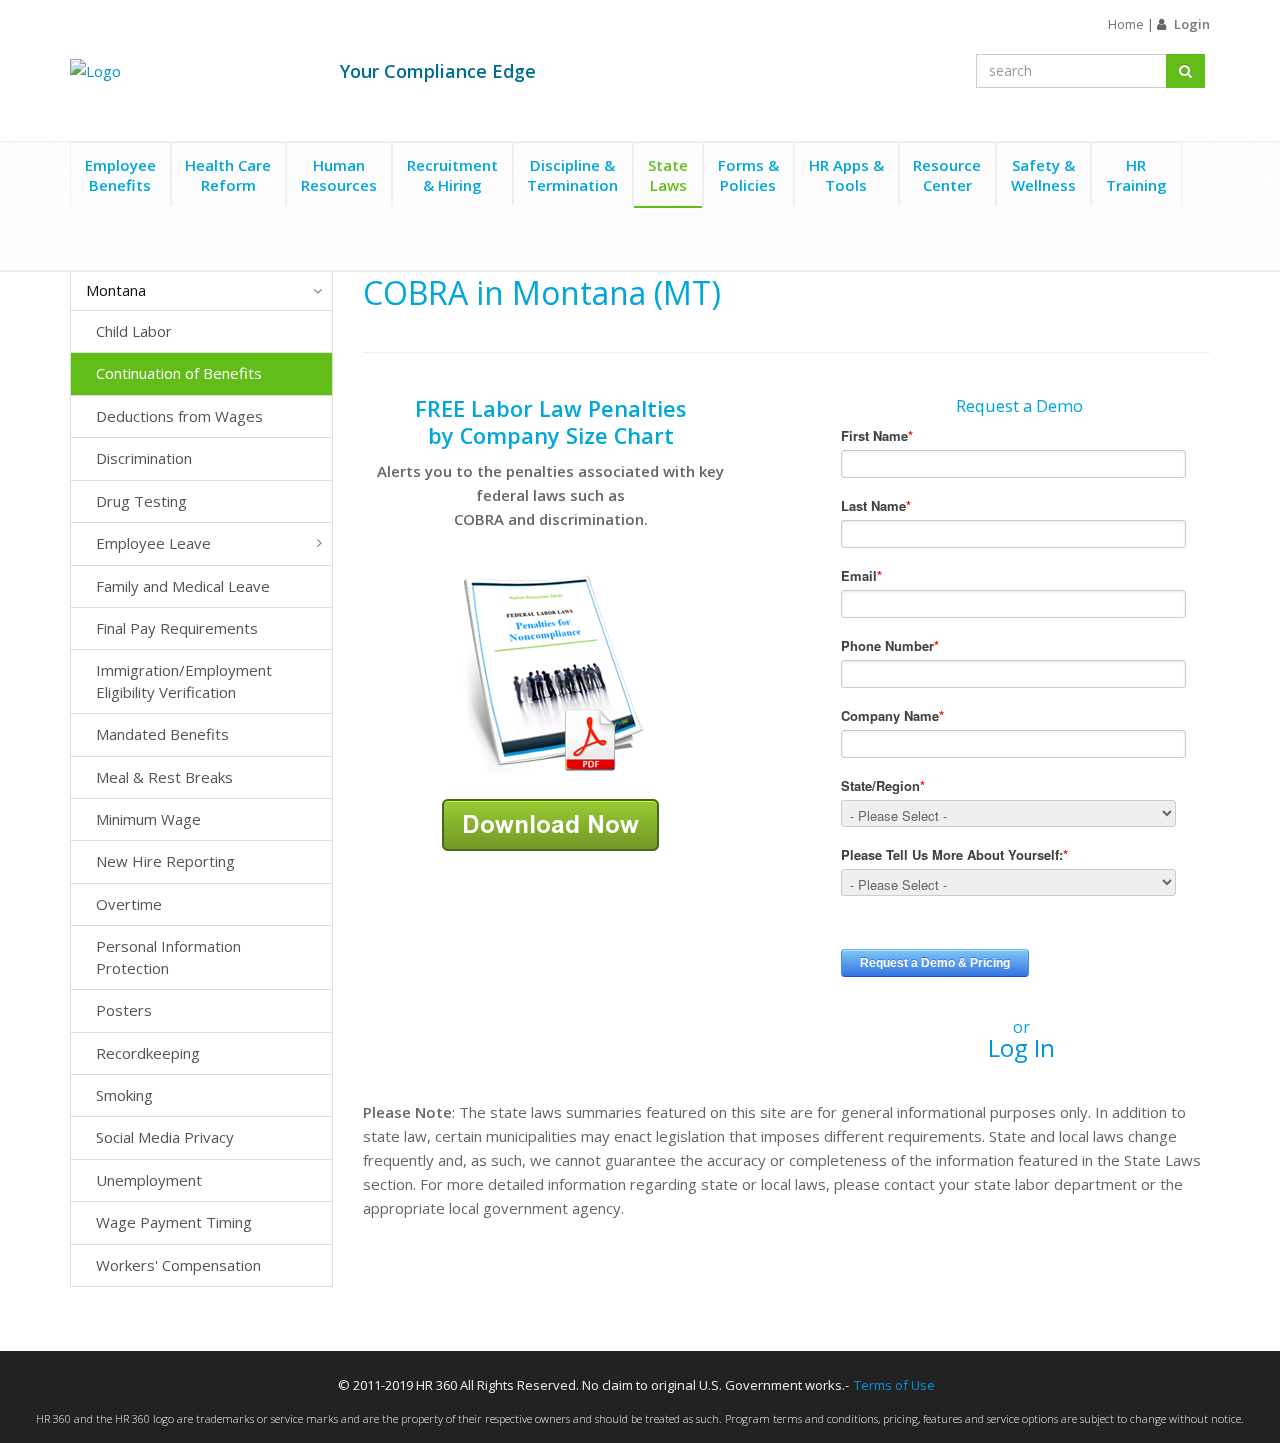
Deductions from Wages (179, 416)
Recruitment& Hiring (452, 175)
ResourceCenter (947, 175)
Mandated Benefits (162, 734)
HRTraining (1136, 175)
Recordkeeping (148, 1053)
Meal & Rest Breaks (164, 777)
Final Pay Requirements (177, 628)
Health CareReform (228, 175)
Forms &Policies (748, 175)
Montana (116, 290)
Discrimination (144, 458)
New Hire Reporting (165, 861)
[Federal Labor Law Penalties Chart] (551, 673)
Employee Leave (153, 543)
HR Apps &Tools (846, 175)
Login (1192, 24)
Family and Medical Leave (183, 586)
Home (1126, 24)
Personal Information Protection (168, 956)
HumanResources (339, 175)
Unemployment (149, 1180)
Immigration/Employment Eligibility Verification (184, 680)
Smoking (124, 1095)
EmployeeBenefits (120, 175)
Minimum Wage (148, 819)
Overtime (129, 904)
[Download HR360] (550, 823)
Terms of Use (894, 1385)
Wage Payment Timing (174, 1222)
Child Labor (134, 331)
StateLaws (668, 175)
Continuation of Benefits (179, 373)
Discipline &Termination (572, 175)
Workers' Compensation (178, 1265)
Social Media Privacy (165, 1137)
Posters (124, 1010)
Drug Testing (141, 501)
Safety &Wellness (1043, 175)
